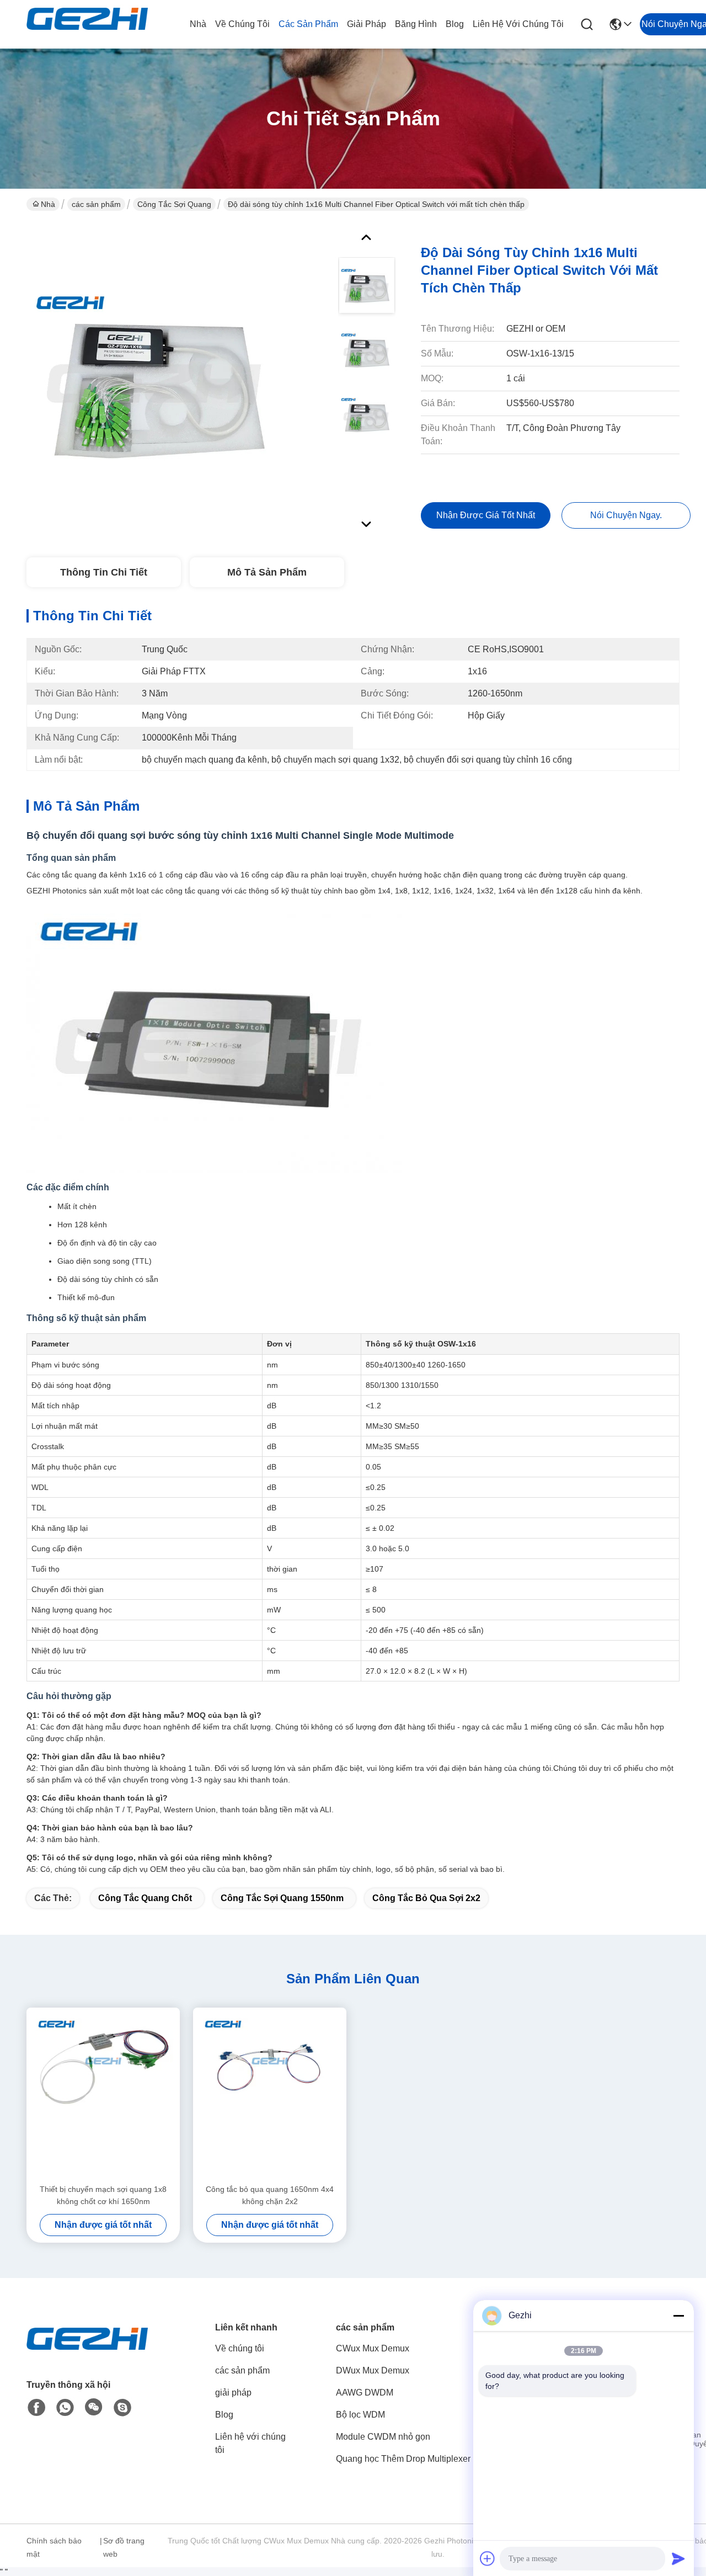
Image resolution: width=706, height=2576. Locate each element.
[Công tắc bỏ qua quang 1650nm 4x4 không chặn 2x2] (270, 2095)
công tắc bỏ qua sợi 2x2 (426, 1898)
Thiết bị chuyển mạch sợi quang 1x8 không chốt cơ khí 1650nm (103, 2195)
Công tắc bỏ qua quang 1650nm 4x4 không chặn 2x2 (270, 2195)
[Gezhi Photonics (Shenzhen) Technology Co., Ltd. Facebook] (36, 2408)
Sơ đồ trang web (124, 2547)
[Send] (678, 2558)
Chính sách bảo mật (54, 2547)
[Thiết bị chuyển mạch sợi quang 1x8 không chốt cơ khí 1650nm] (103, 2095)
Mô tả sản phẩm (267, 572)
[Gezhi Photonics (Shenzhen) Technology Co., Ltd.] (87, 24)
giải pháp (367, 24)
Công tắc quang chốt (145, 1898)
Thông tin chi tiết (104, 572)
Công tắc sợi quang (174, 204)
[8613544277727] (65, 2408)
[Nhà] (87, 2352)
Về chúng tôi (242, 24)
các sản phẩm (308, 24)
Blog (455, 24)
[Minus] (678, 2316)
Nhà (198, 24)
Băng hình (416, 24)
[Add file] (488, 2558)
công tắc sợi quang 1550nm (282, 1898)
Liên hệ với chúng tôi (518, 24)
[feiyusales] (122, 2408)
